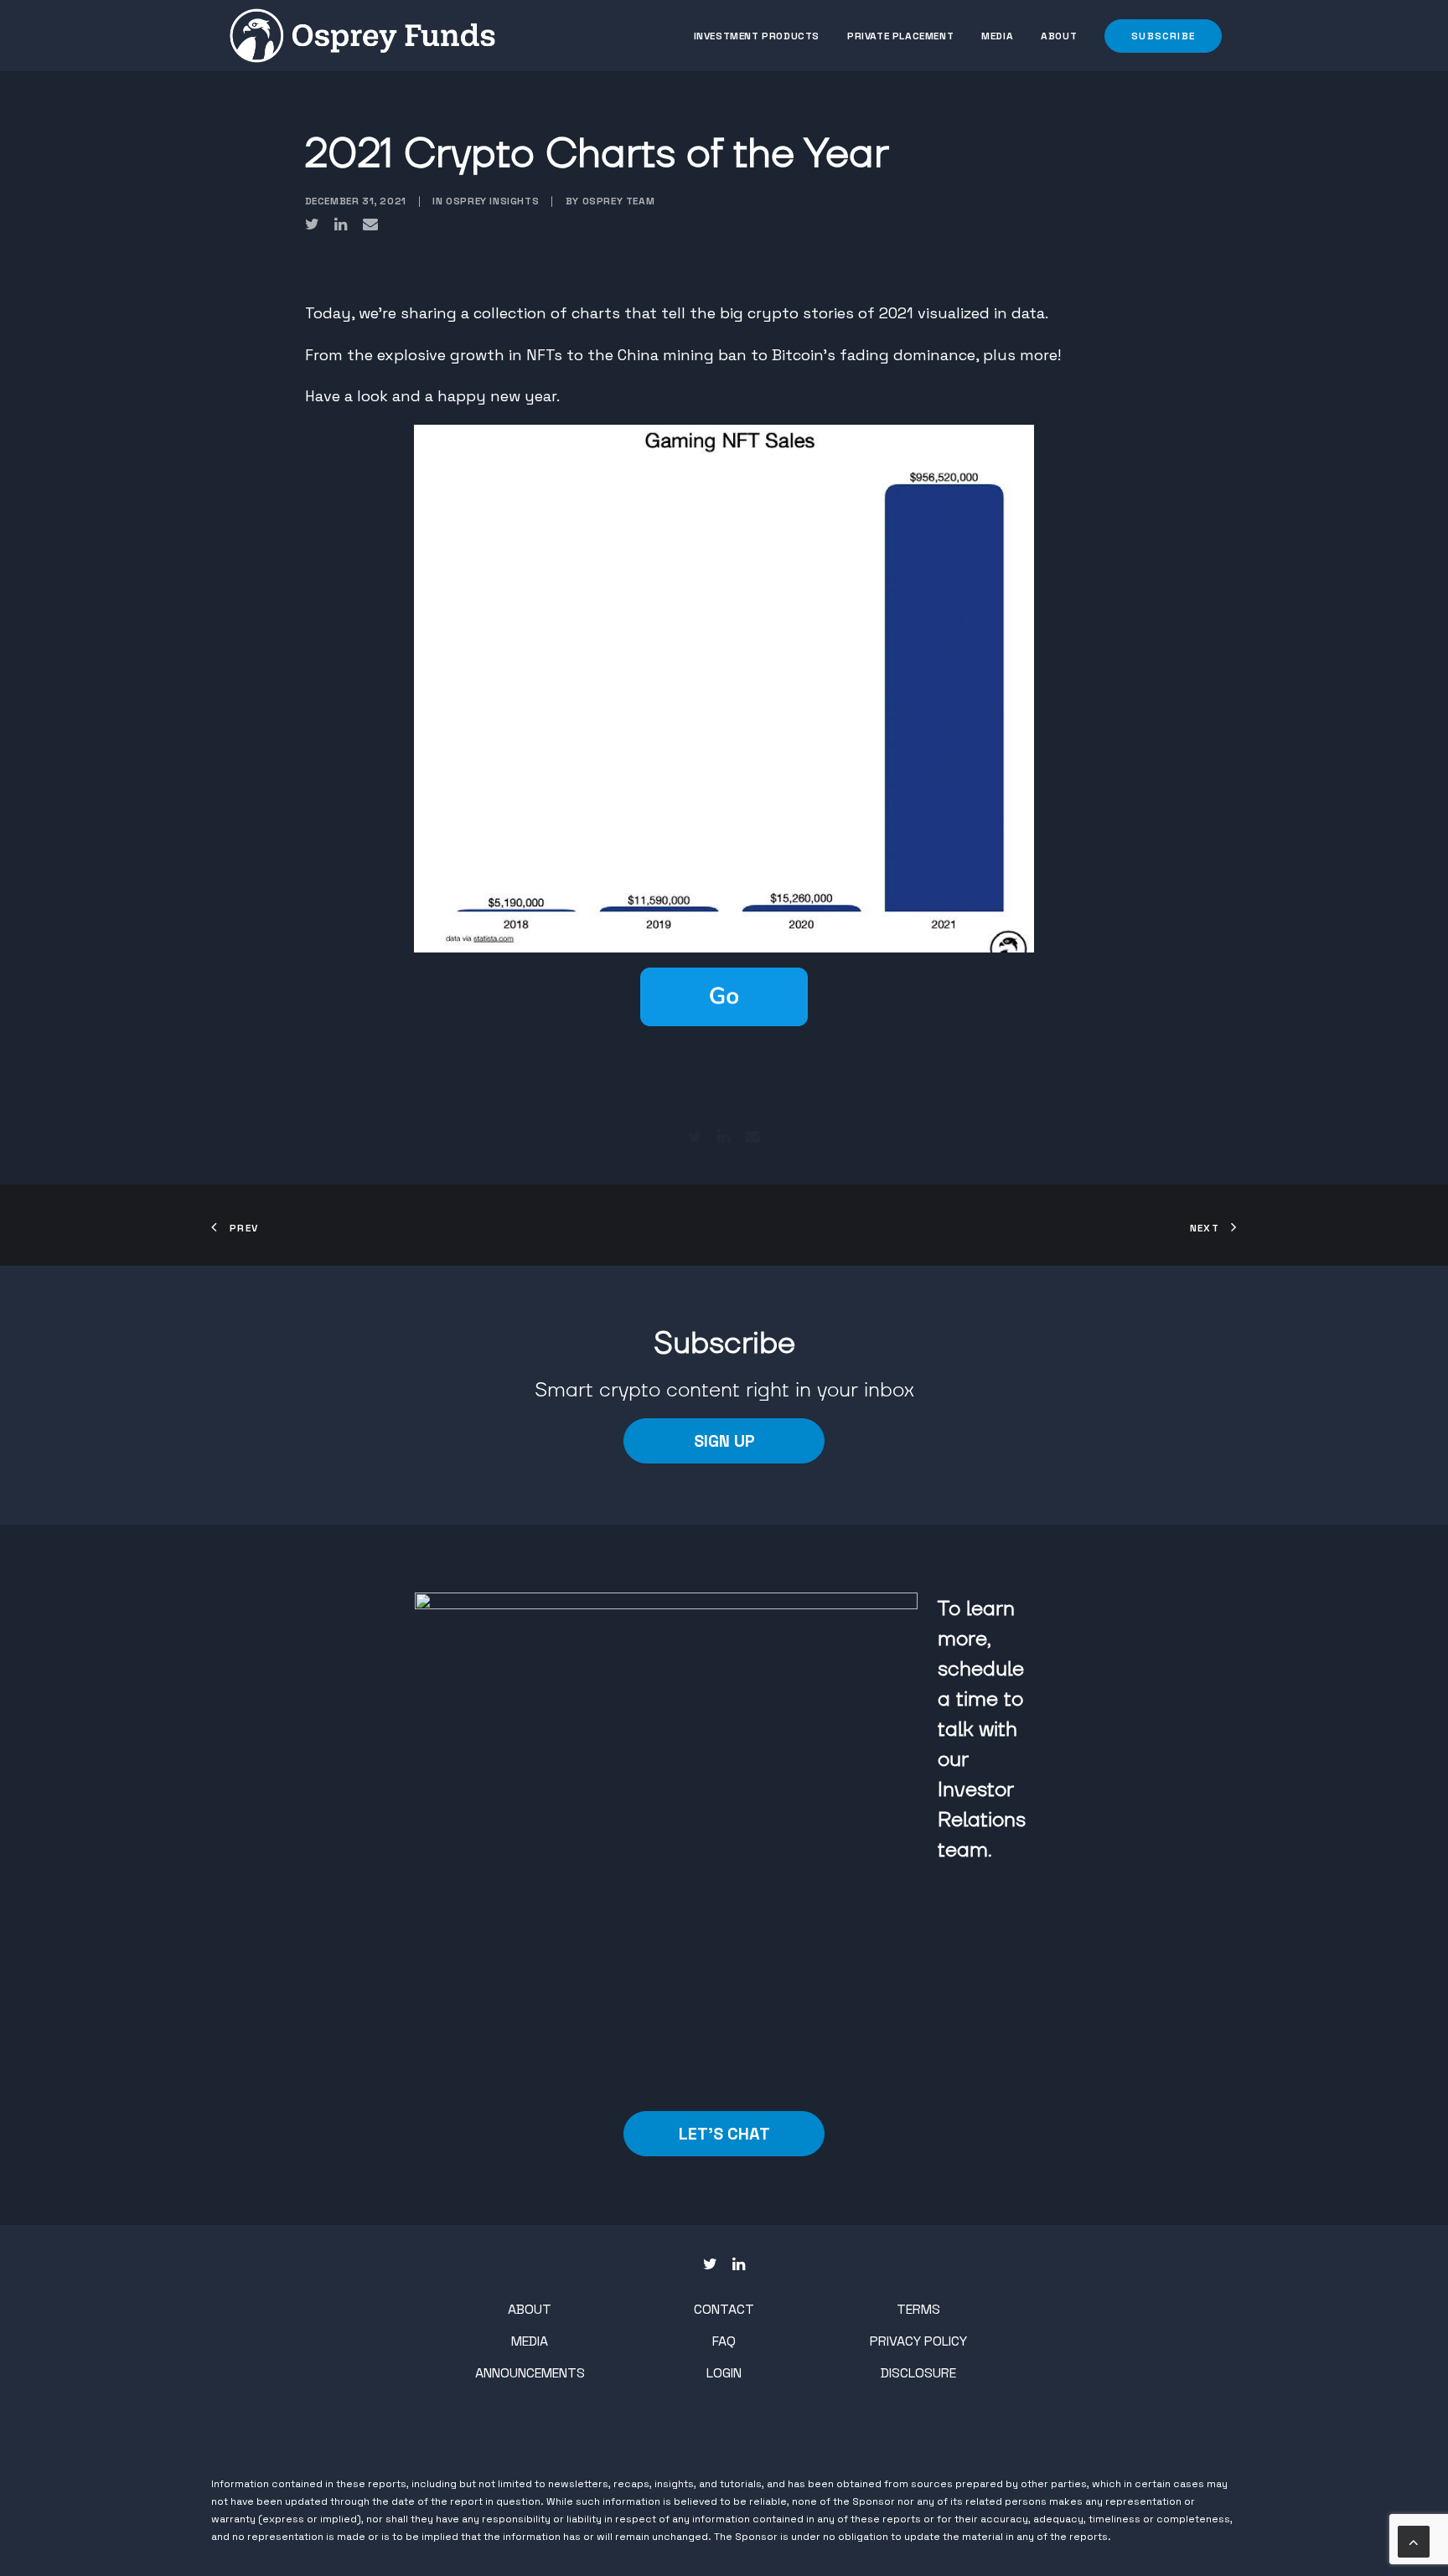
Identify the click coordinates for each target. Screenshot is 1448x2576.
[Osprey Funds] (362, 36)
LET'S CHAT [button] (724, 2134)
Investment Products (757, 36)
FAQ (724, 2341)
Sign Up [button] (724, 1441)
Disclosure (918, 2373)
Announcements (530, 2373)
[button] (1157, 36)
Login (724, 2373)
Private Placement (900, 36)
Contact (724, 2309)
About (1059, 36)
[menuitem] (763, 36)
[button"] (710, 2265)
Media (997, 36)
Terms (918, 2309)
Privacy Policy (918, 2341)
